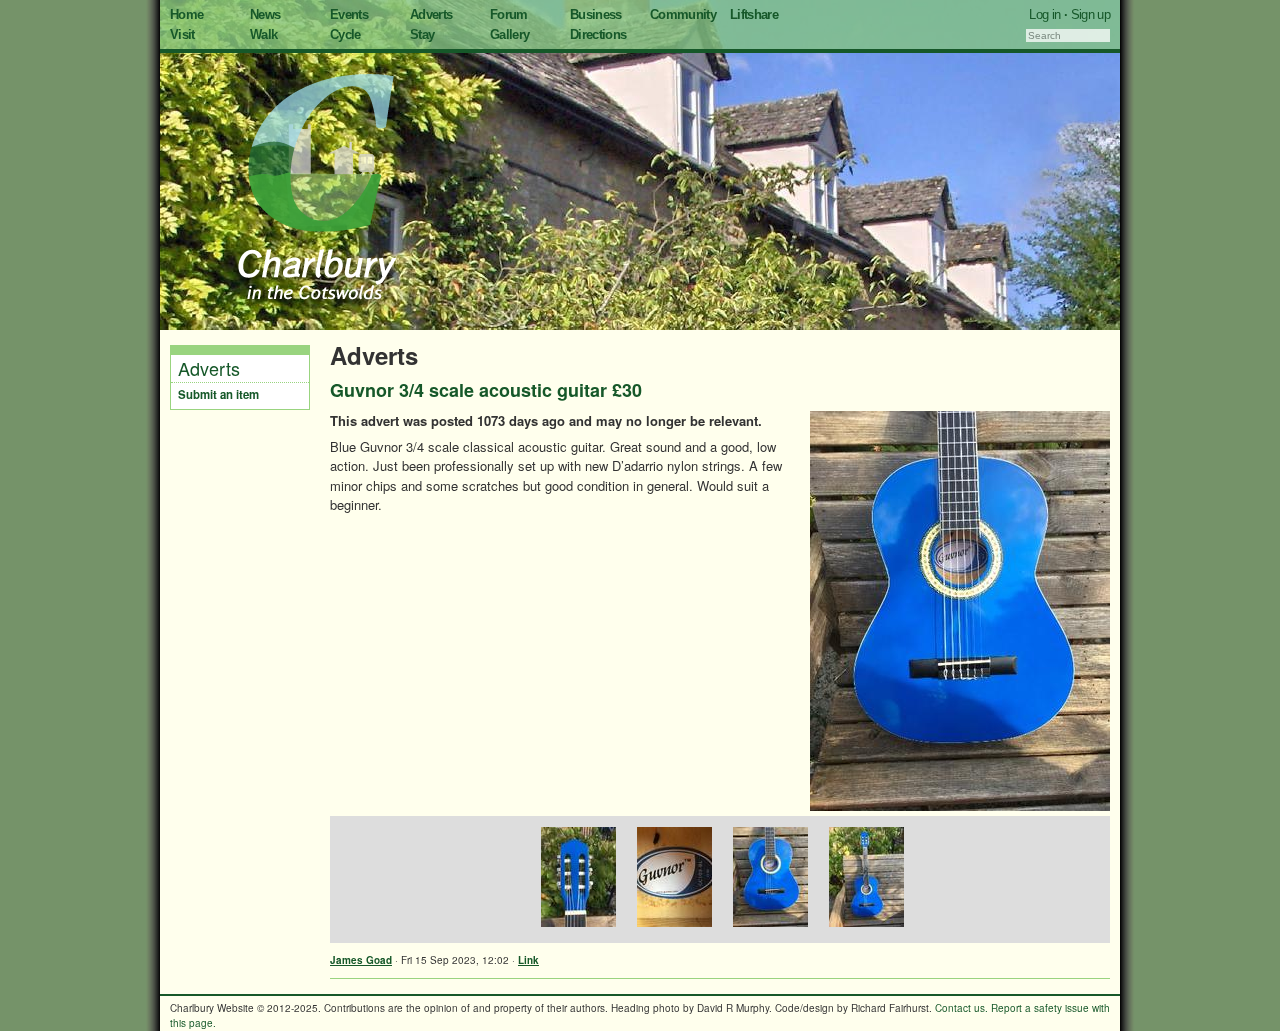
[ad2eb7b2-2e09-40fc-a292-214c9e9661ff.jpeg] (768, 879)
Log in (1044, 14)
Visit (182, 34)
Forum (509, 14)
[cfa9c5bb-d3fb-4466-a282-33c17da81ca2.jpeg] (864, 879)
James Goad (361, 960)
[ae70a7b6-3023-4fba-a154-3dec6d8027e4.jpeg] (672, 879)
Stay (422, 34)
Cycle (345, 34)
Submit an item (218, 394)
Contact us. (961, 1008)
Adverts (431, 14)
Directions (598, 34)
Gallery (509, 34)
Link (528, 960)
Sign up (1090, 14)
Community (683, 14)
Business (596, 14)
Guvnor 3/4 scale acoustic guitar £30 (486, 390)
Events (349, 14)
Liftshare (754, 14)
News (265, 14)
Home (186, 14)
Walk (263, 34)
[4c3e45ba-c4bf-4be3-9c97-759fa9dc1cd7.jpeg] (576, 879)
